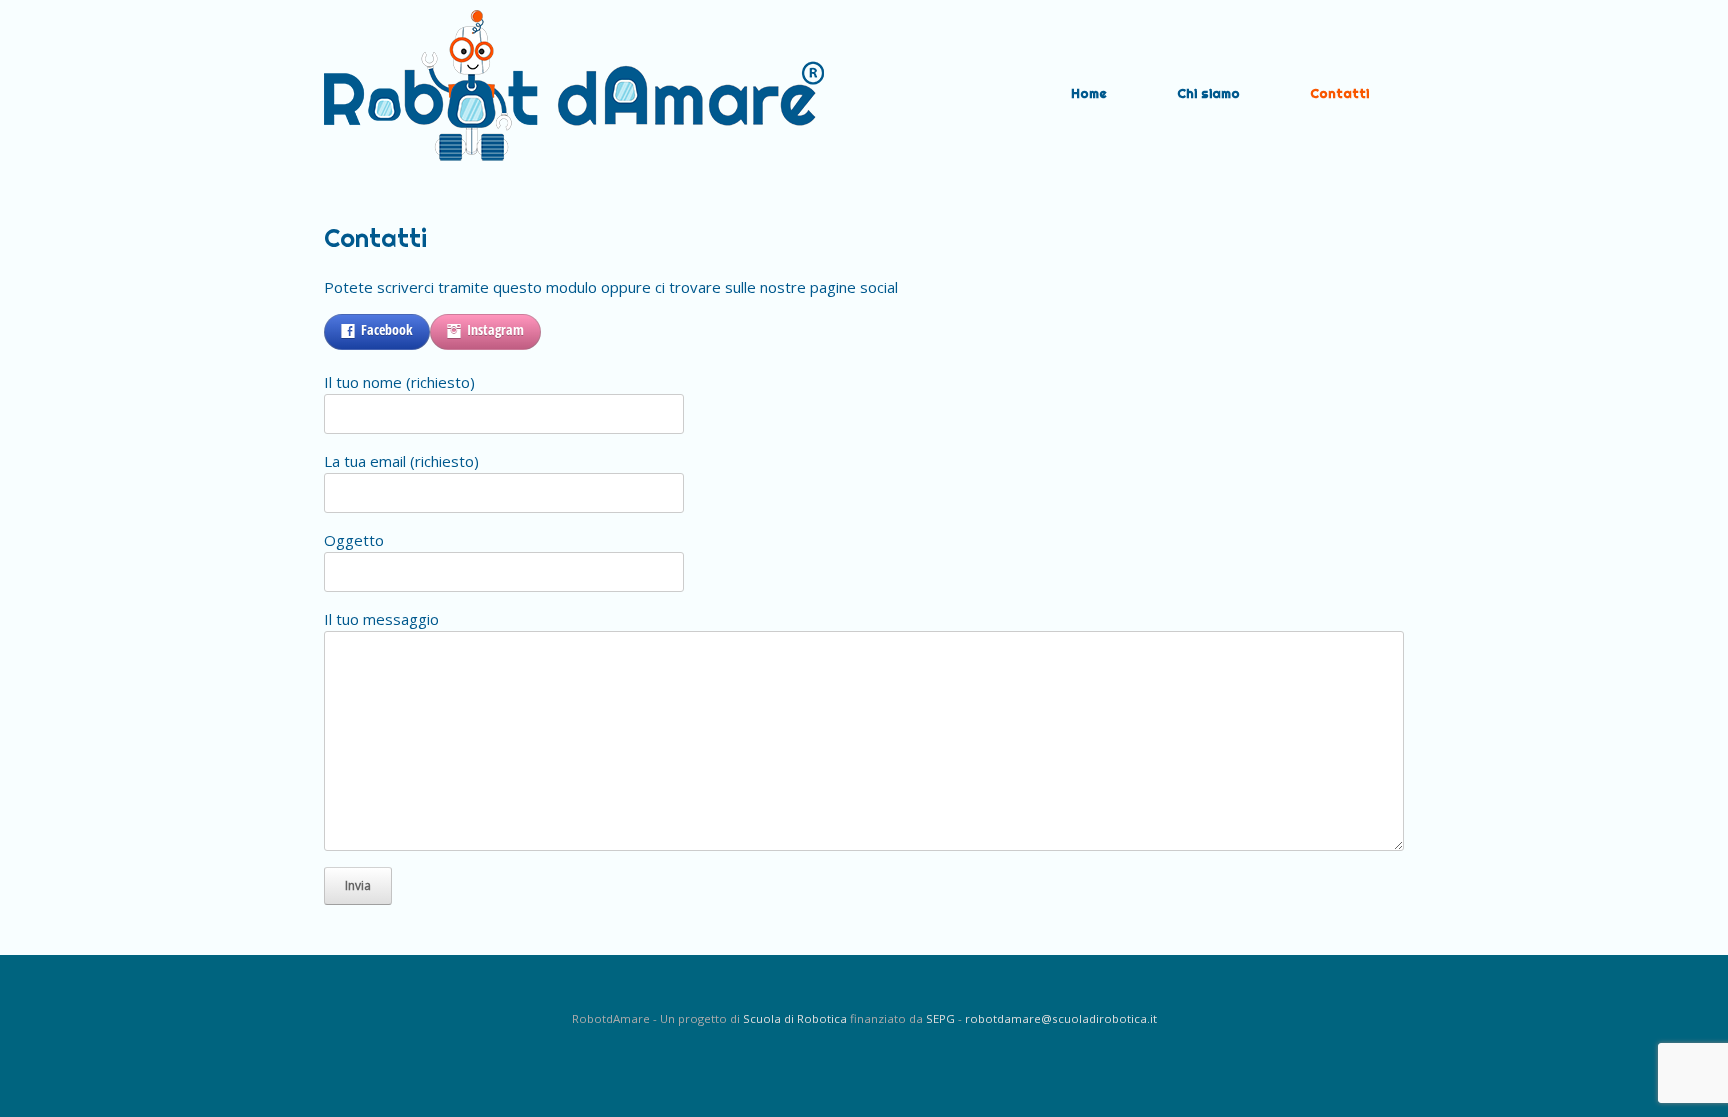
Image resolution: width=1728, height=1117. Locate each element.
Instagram (495, 329)
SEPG (940, 1018)
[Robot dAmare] (574, 93)
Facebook (387, 329)
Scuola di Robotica (795, 1018)
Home (1089, 93)
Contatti (1339, 93)
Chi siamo (1208, 93)
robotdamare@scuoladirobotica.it (1061, 1018)
